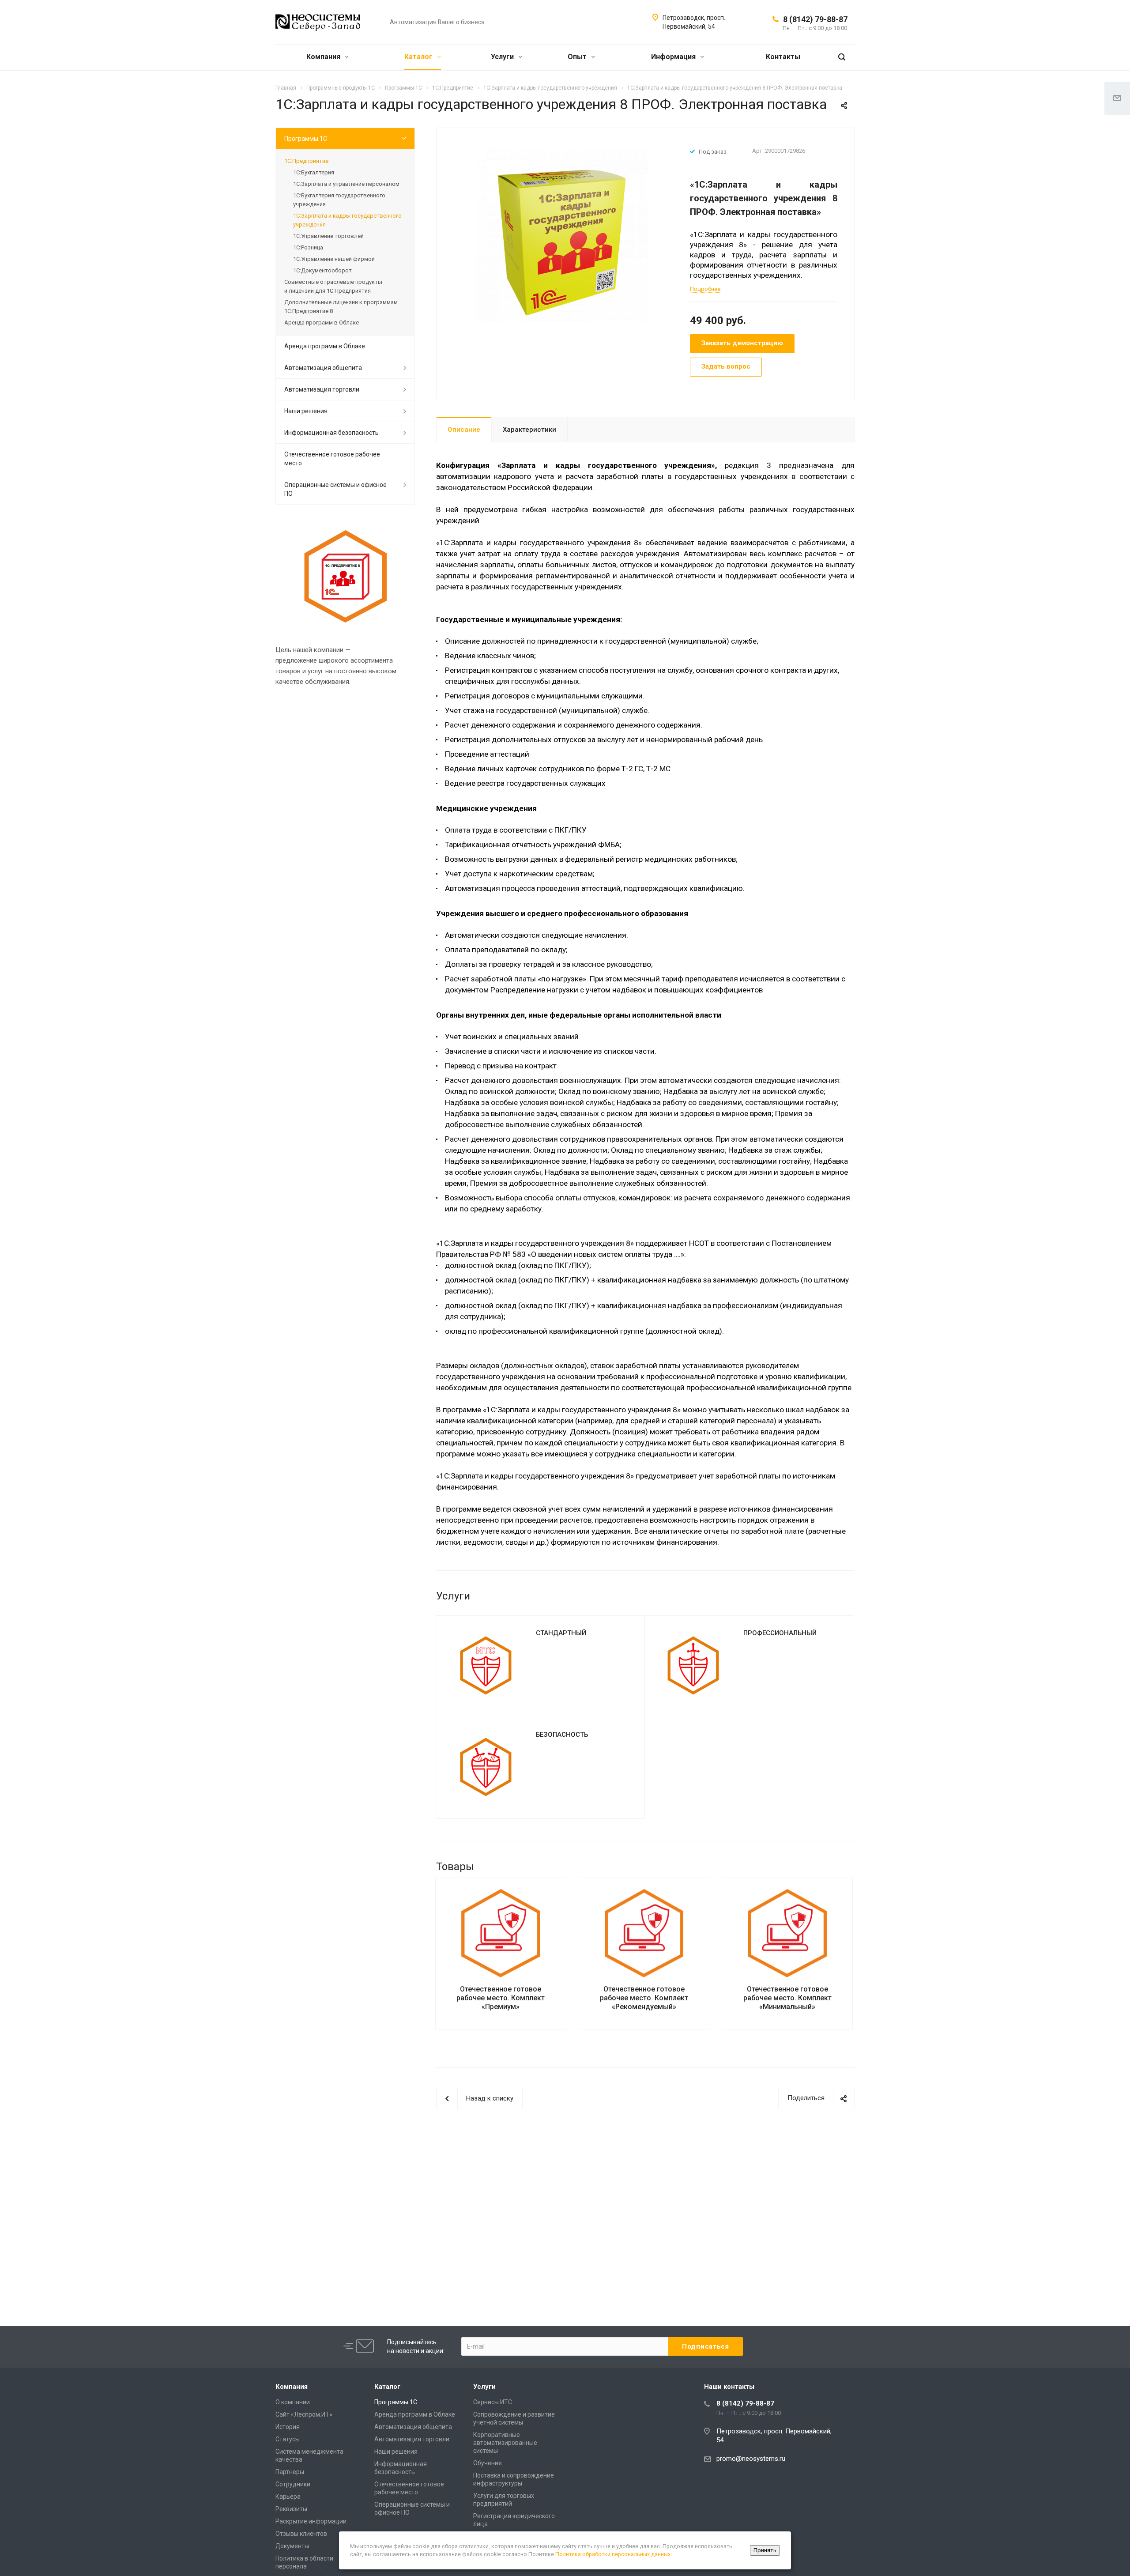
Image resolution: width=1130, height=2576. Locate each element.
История (288, 2427)
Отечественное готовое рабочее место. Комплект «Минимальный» (787, 1998)
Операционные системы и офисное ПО (335, 489)
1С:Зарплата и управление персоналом (346, 184)
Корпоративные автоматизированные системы (505, 2443)
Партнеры (290, 2472)
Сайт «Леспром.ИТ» (304, 2414)
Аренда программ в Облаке (322, 322)
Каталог (419, 57)
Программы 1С (306, 139)
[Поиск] (842, 57)
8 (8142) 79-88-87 (815, 19)
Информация (674, 57)
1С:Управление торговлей (328, 236)
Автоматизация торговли (322, 389)
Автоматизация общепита (323, 368)
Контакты (783, 57)
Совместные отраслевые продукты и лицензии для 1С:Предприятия (333, 286)
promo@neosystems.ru (751, 2459)
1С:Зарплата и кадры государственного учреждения (347, 220)
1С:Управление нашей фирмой (334, 259)
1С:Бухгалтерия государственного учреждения (339, 200)
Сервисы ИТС (493, 2402)
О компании (293, 2402)
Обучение (488, 2463)
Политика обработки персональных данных (613, 2554)
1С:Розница (308, 247)
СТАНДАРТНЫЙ (561, 1633)
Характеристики (529, 430)
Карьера (288, 2497)
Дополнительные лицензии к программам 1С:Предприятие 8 (341, 307)
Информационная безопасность (331, 433)
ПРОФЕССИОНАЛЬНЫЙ (780, 1633)
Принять (765, 2550)
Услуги (503, 57)
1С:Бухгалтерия (314, 172)
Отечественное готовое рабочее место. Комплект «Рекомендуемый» (644, 1998)
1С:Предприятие (306, 161)
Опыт (578, 57)
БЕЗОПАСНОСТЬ (562, 1735)
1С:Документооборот (322, 270)
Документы (292, 2546)
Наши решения (306, 411)
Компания (324, 57)
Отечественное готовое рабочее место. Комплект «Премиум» (501, 1998)
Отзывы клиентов (301, 2534)
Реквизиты (291, 2509)
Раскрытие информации (311, 2521)
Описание (464, 430)
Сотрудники (293, 2484)
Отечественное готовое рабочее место (332, 459)
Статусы (288, 2439)
